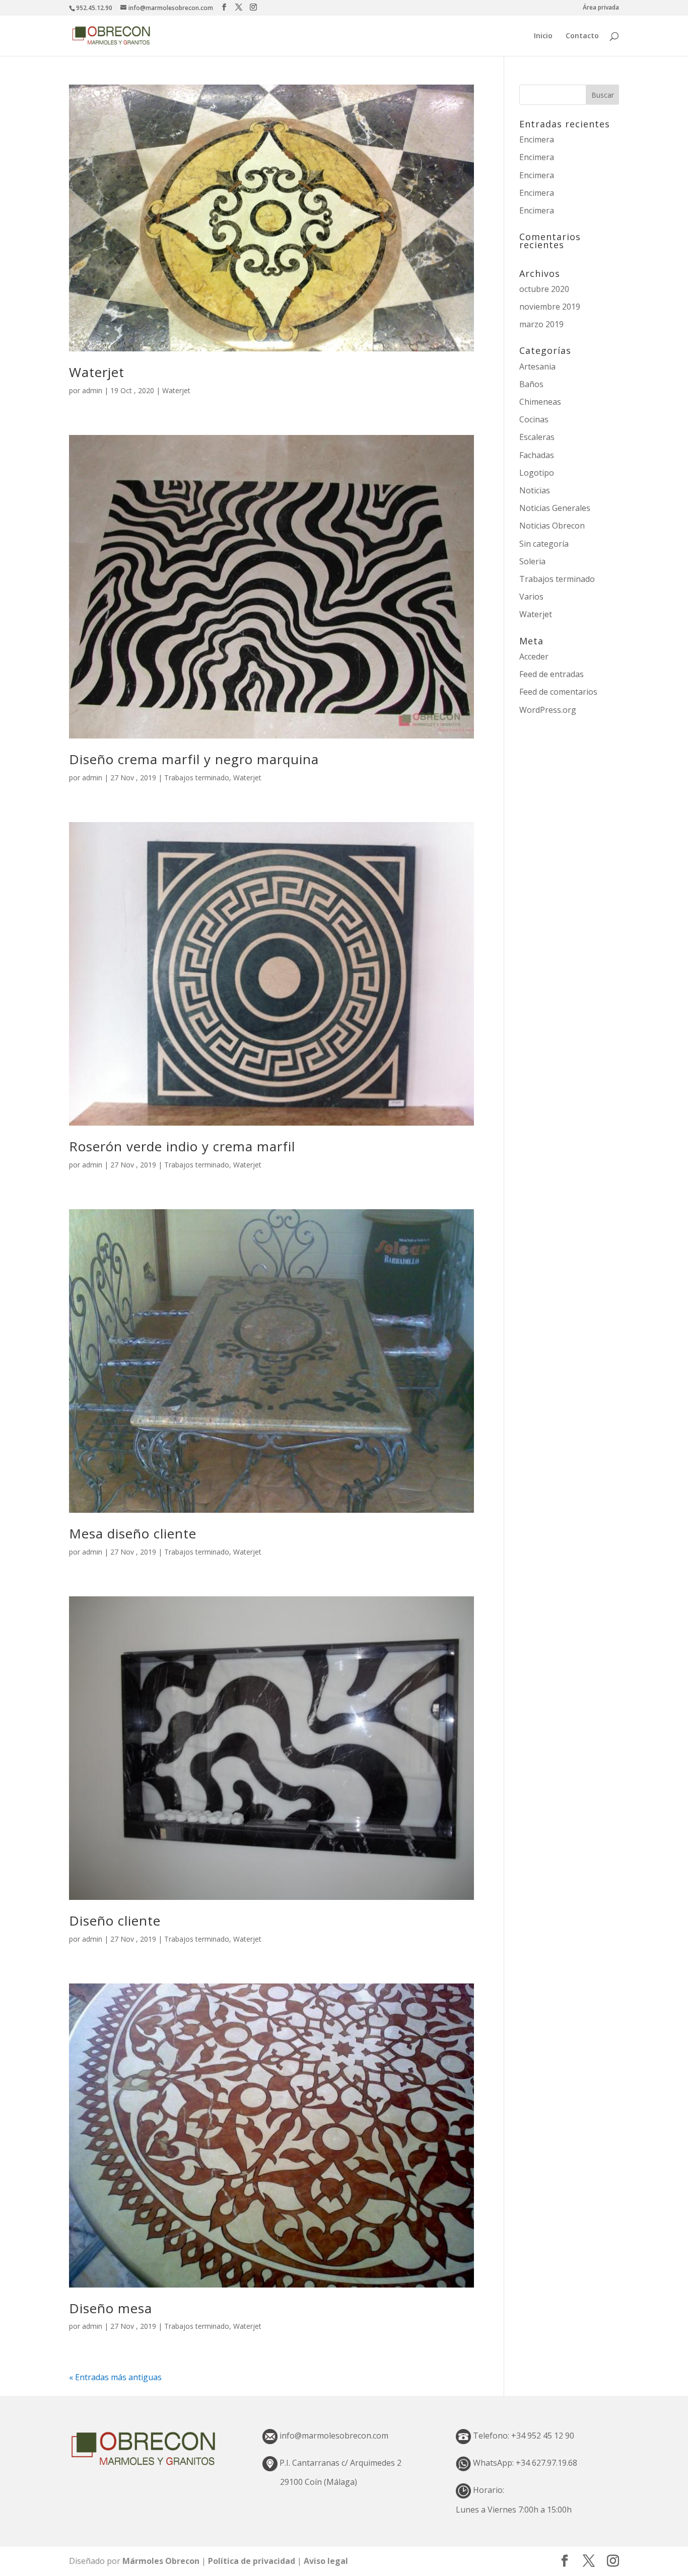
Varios (531, 597)
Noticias (535, 490)
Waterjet (97, 372)
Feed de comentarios (558, 692)
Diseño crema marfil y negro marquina (194, 759)
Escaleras (537, 437)
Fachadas (537, 455)
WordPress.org (548, 710)
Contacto (582, 36)
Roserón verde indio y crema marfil (182, 1146)
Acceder (534, 656)
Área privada (601, 8)
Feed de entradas (552, 674)
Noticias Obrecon (552, 526)
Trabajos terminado (197, 778)
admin (92, 390)
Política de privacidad (253, 2561)
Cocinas (534, 419)
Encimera (537, 139)
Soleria (532, 561)
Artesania (537, 366)
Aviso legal (326, 2561)
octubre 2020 (544, 289)
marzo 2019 (541, 324)
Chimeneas (540, 402)
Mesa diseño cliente (133, 1533)
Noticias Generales (555, 508)
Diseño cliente (115, 1921)
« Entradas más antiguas (115, 2377)
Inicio (543, 36)
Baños (531, 384)
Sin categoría (544, 544)
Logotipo (537, 473)
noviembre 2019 (550, 307)
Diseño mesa (111, 2308)
